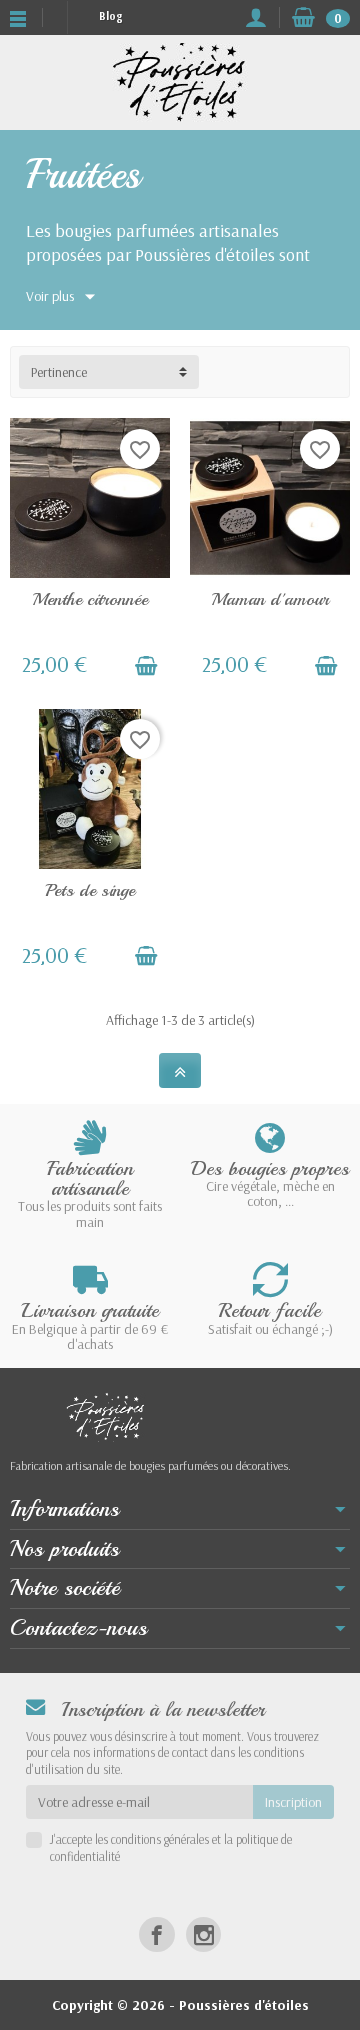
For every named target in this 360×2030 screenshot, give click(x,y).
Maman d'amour (270, 599)
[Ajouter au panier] (146, 666)
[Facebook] (156, 1934)
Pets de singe (90, 890)
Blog (110, 16)
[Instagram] (203, 1934)
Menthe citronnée (90, 599)
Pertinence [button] (59, 372)
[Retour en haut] (180, 1070)
